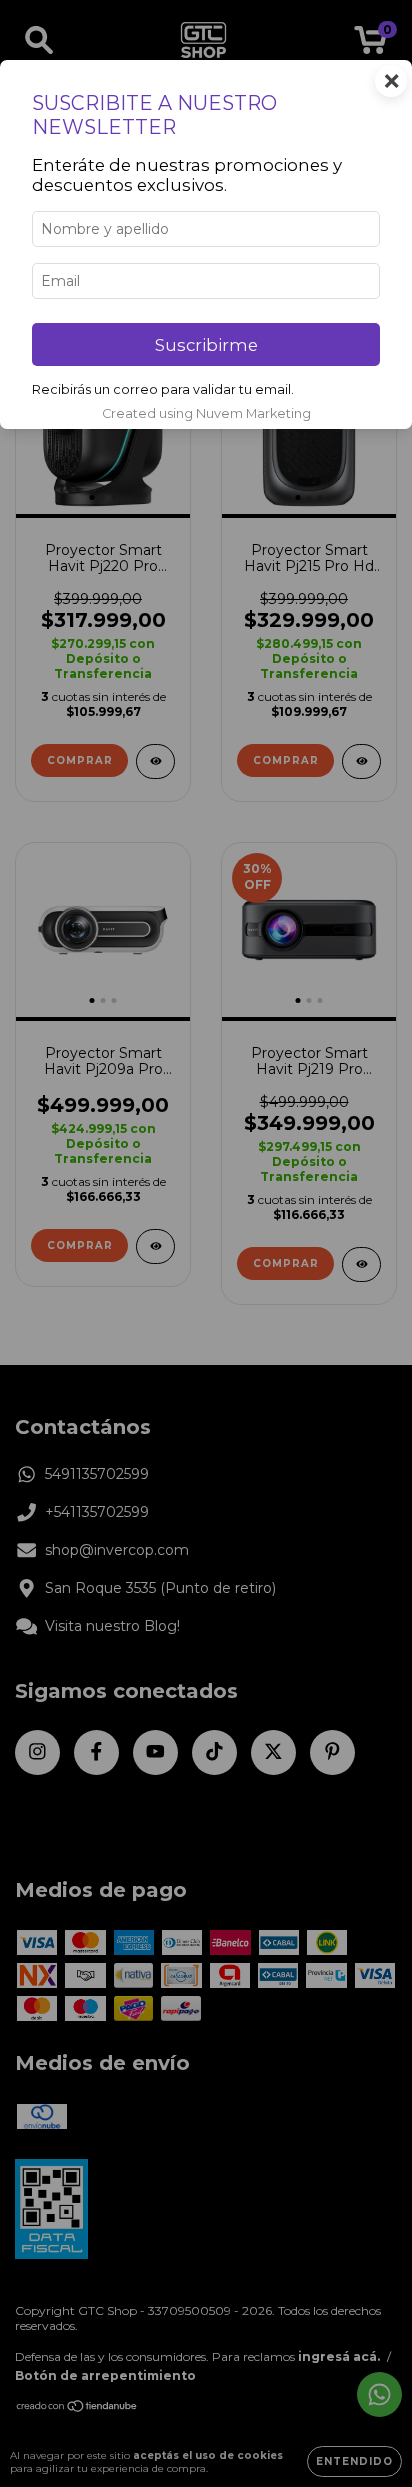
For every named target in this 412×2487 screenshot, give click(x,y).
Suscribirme (206, 345)
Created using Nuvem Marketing (206, 413)
